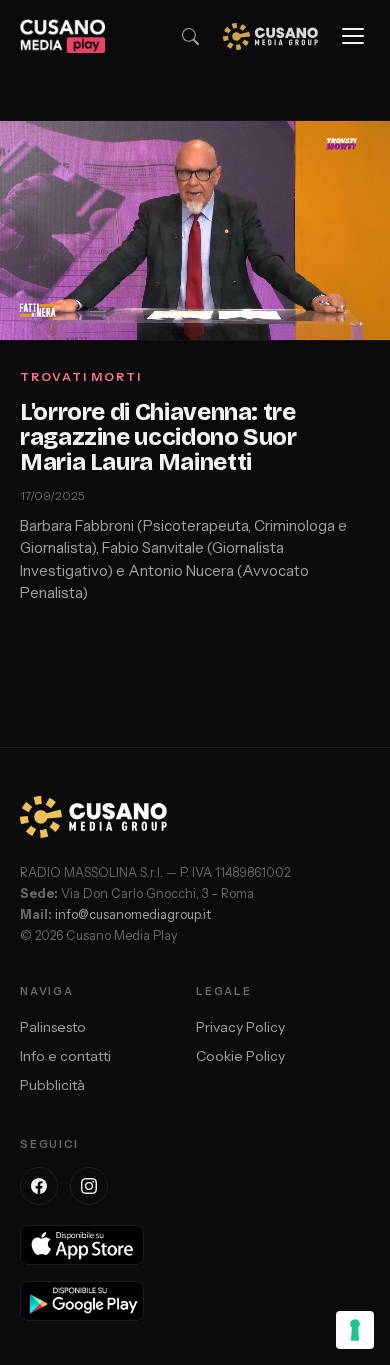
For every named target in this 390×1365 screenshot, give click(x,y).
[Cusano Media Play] (62, 36)
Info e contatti (65, 1056)
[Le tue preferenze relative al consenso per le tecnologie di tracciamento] (355, 1330)
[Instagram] (89, 1186)
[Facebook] (39, 1186)
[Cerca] (190, 36)
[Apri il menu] (353, 36)
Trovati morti (81, 376)
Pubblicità (52, 1085)
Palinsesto (53, 1027)
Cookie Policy (240, 1056)
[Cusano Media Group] (270, 36)
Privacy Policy (240, 1027)
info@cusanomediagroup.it (133, 914)
